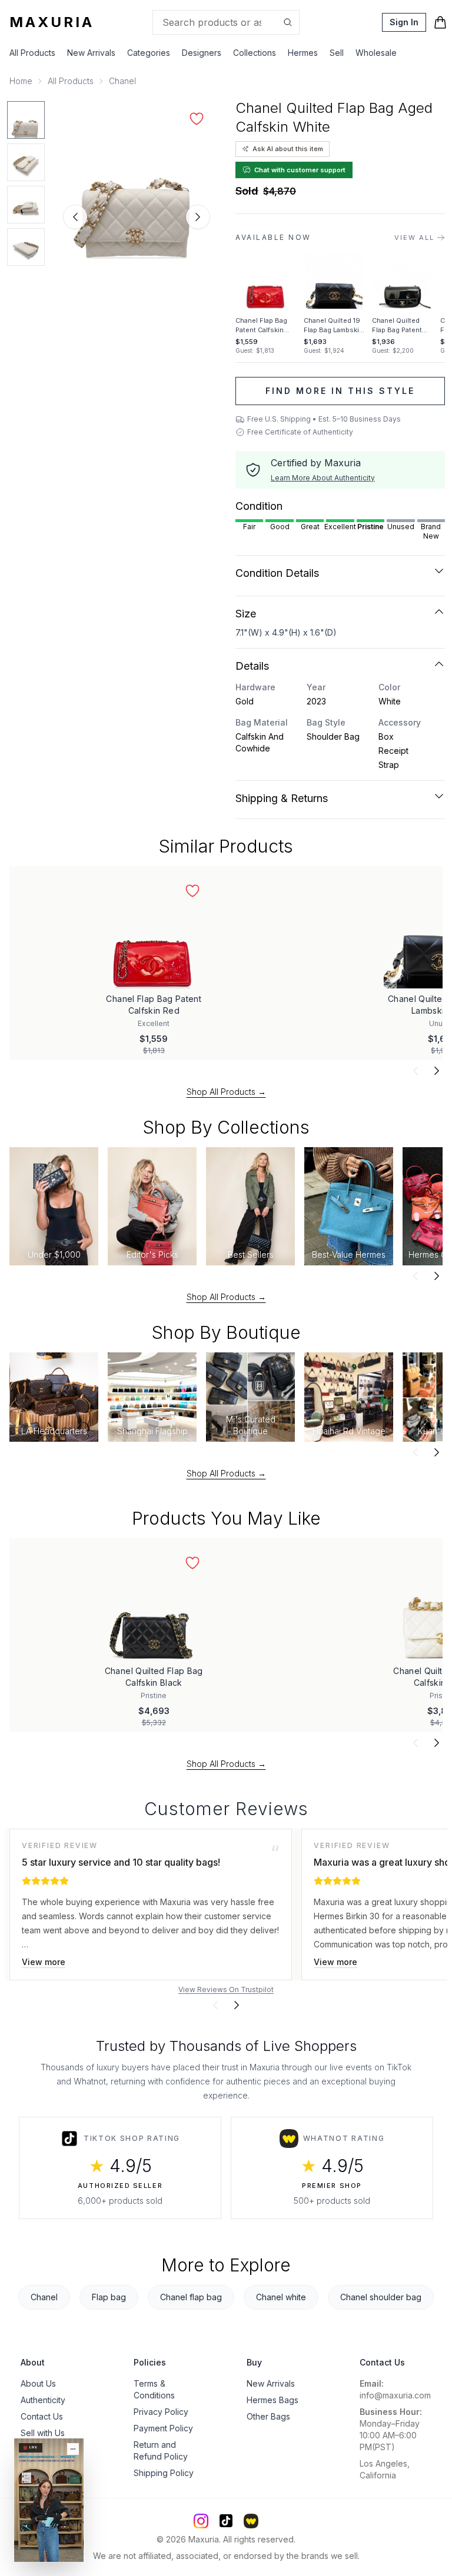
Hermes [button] (303, 53)
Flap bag (109, 2297)
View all (414, 238)
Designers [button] (202, 53)
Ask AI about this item (288, 149)
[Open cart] (440, 22)
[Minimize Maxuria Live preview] (73, 2449)
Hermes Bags (272, 2400)
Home (21, 81)
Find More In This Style (340, 391)
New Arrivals (91, 53)
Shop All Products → (226, 1092)
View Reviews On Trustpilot (226, 1989)
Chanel (122, 81)
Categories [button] (149, 53)
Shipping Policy (164, 2473)
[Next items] (437, 1071)
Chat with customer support (300, 170)
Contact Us (42, 2416)
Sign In (404, 22)
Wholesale (376, 53)
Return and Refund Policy (161, 2450)
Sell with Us (43, 2433)
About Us (38, 2383)
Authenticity (43, 2400)
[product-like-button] (197, 119)
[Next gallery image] (198, 217)
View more (44, 1962)
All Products (32, 53)
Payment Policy (163, 2428)
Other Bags (268, 2416)
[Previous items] (416, 1071)
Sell (337, 53)
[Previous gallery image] (75, 217)
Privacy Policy (161, 2412)
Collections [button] (255, 53)
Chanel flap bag (191, 2297)
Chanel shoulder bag (381, 2297)
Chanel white (281, 2297)
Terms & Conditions (154, 2389)
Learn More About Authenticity (323, 478)
